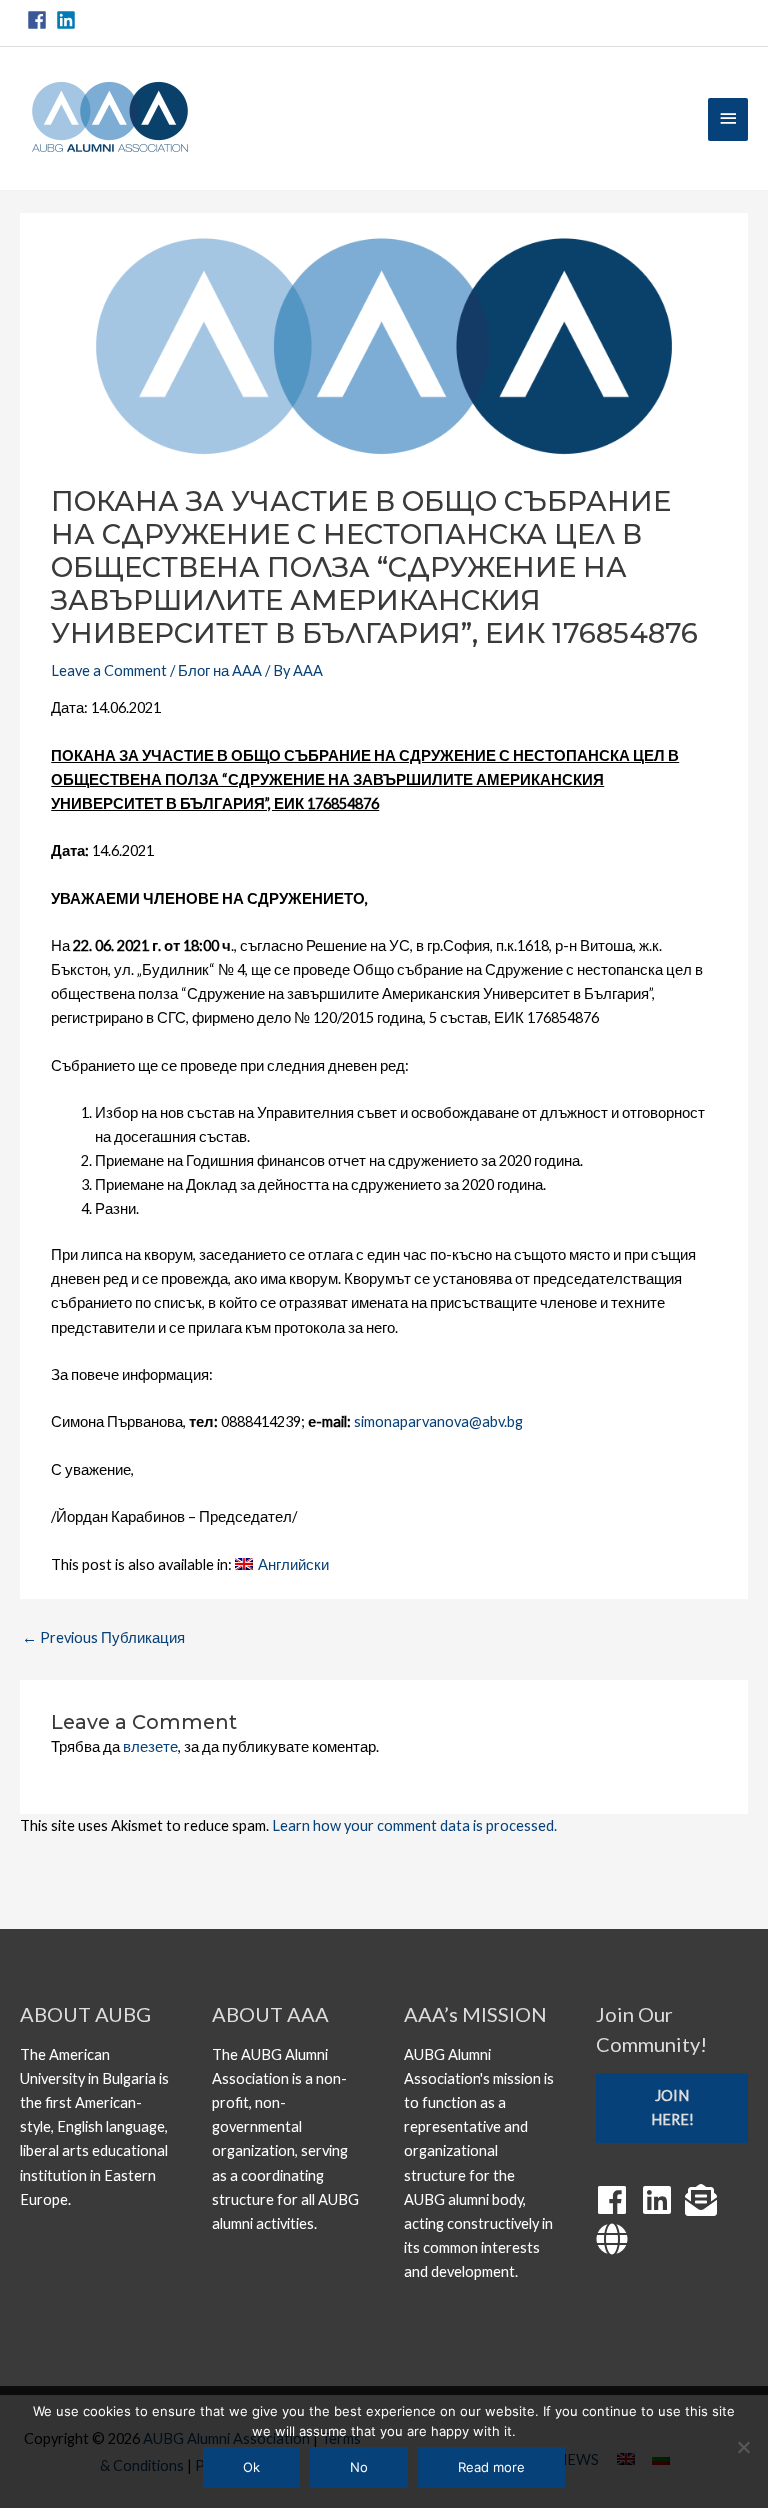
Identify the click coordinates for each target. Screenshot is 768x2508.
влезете (150, 1746)
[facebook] (40, 20)
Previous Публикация (103, 1637)
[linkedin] (69, 20)
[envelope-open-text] (706, 2200)
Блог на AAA (220, 670)
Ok (251, 2467)
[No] (743, 2447)
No (359, 2467)
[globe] (617, 2239)
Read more (491, 2467)
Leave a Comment (109, 670)
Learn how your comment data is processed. (414, 1825)
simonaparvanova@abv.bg (438, 1421)
